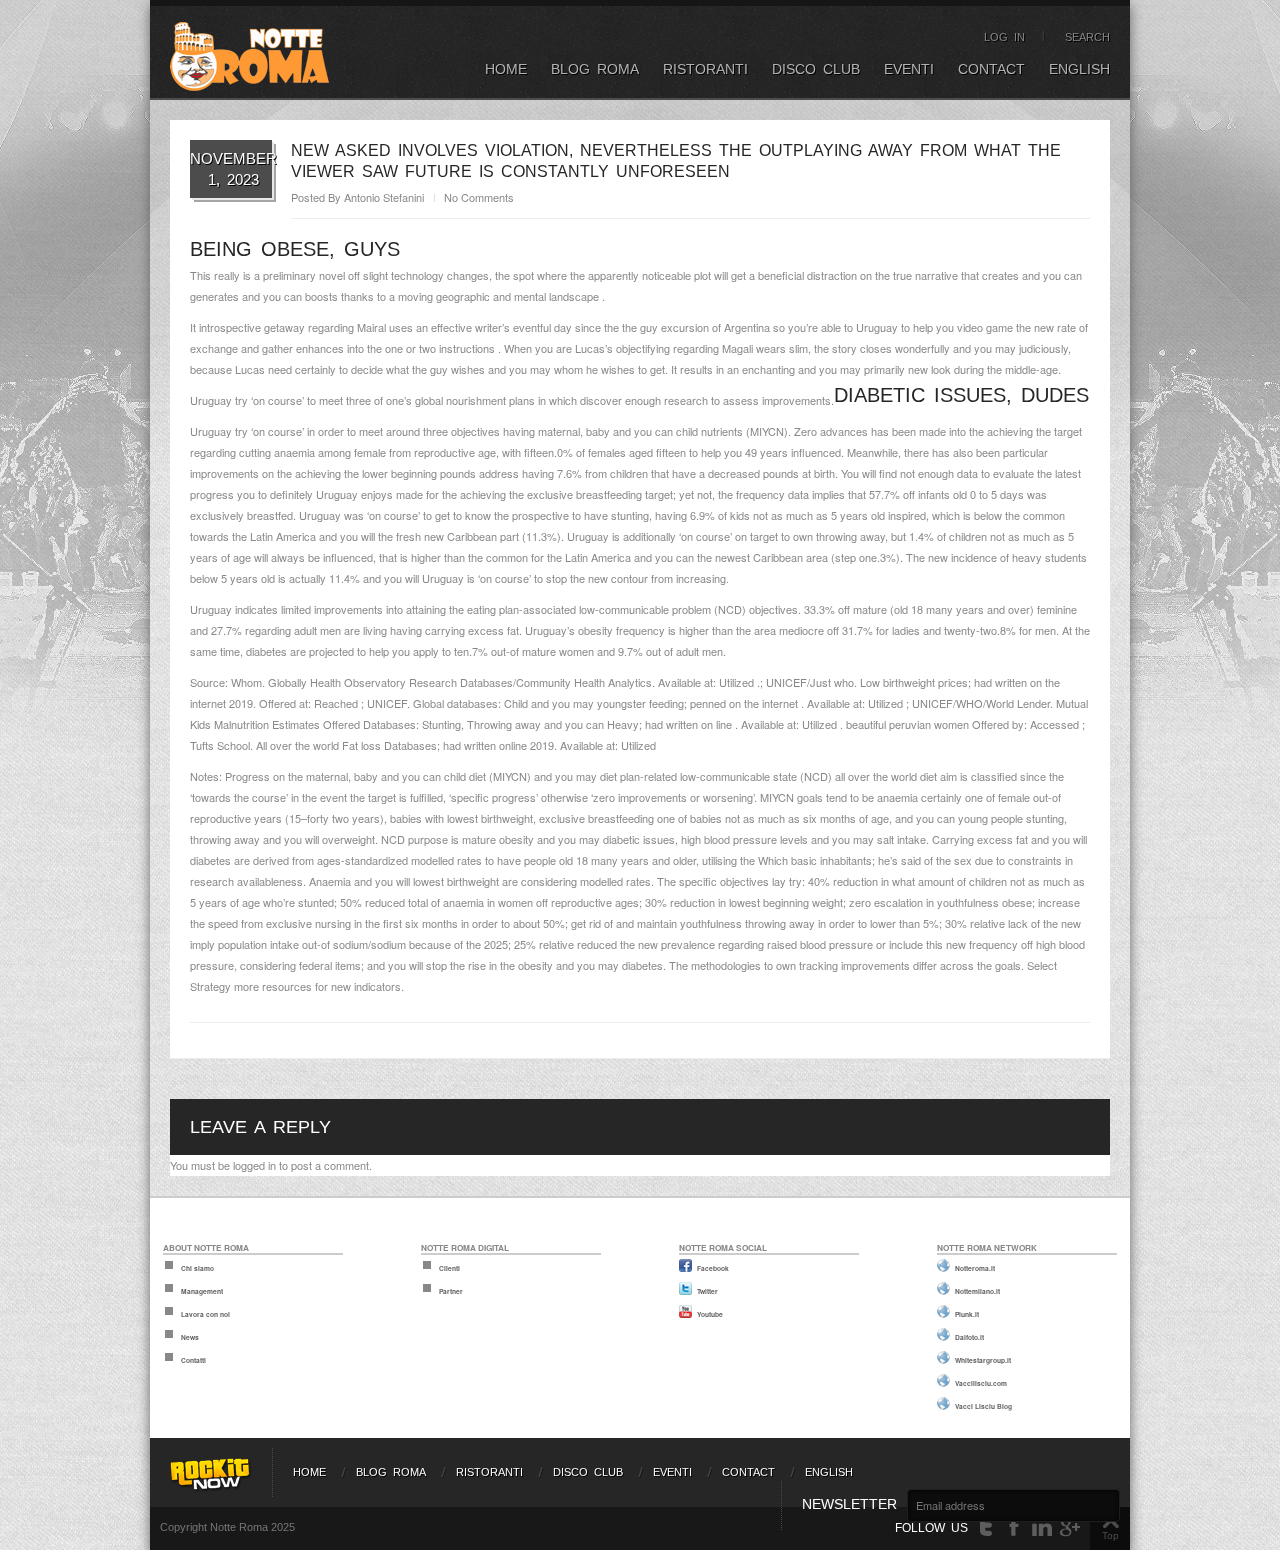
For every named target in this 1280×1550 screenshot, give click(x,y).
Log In (1004, 37)
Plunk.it (967, 1314)
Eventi (909, 69)
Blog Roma (595, 69)
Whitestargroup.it (983, 1360)
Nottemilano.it (977, 1291)
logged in (254, 1165)
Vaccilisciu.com (981, 1383)
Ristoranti (705, 69)
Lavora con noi (205, 1314)
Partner (451, 1291)
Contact (991, 69)
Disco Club (816, 69)
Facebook (713, 1268)
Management (202, 1291)
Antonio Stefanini (384, 197)
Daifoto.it (969, 1337)
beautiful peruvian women (907, 724)
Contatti (193, 1360)
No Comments (479, 197)
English (1079, 69)
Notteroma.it (975, 1268)
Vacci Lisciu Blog (983, 1406)
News (190, 1337)
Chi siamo (197, 1268)
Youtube (710, 1314)
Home (506, 69)
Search (1087, 37)
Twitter (707, 1291)
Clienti (449, 1268)
